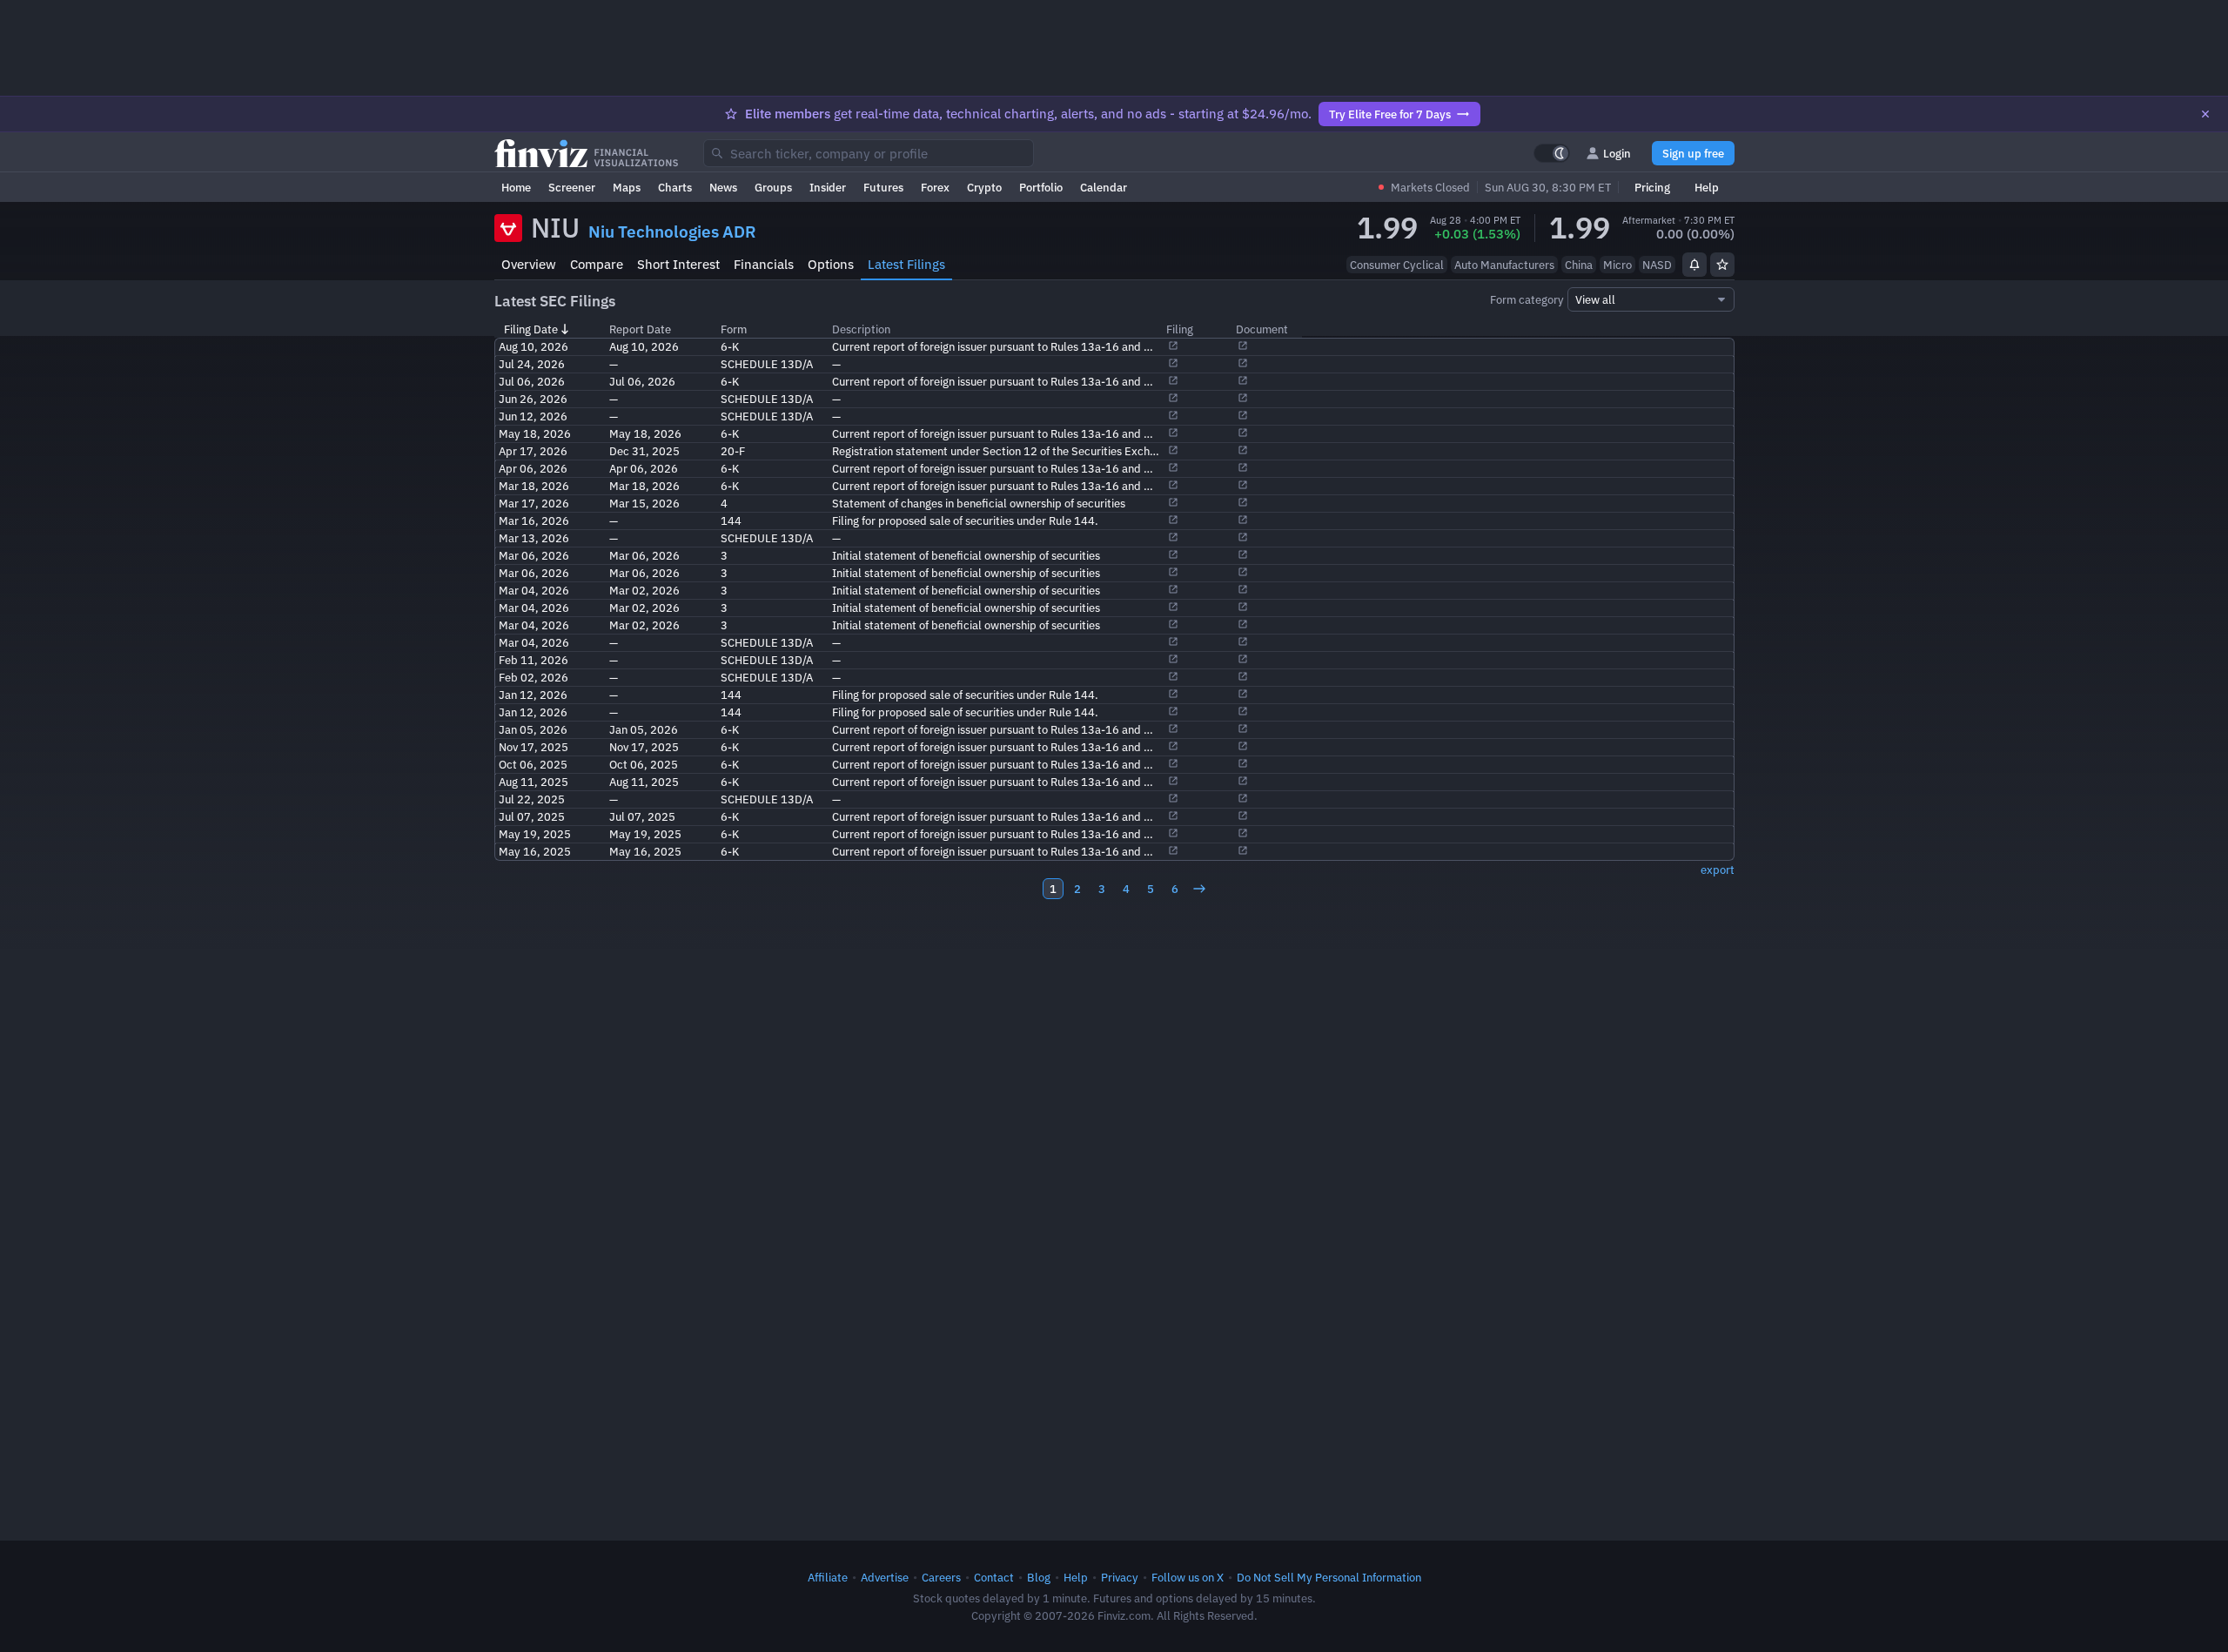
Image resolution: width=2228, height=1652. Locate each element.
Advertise (885, 1577)
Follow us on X (1188, 1577)
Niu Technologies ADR (672, 232)
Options (831, 264)
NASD (1657, 265)
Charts (675, 187)
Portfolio (1041, 187)
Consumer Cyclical (1397, 265)
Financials (764, 264)
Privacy (1120, 1577)
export (1718, 870)
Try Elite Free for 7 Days (1390, 114)
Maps (627, 187)
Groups (773, 187)
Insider (828, 187)
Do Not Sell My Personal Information (1329, 1577)
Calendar (1104, 187)
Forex (935, 187)
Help (1707, 187)
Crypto (984, 187)
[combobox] (869, 153)
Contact (994, 1577)
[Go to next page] (1199, 889)
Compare (597, 264)
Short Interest (678, 264)
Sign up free (1693, 153)
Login (1617, 153)
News (723, 187)
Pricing (1652, 187)
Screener (572, 187)
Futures (883, 187)
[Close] (2205, 114)
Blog (1039, 1577)
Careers (941, 1577)
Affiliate (828, 1577)
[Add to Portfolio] (1722, 265)
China (1579, 265)
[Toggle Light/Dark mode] (1552, 153)
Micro (1617, 265)
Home (516, 187)
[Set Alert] (1694, 265)
